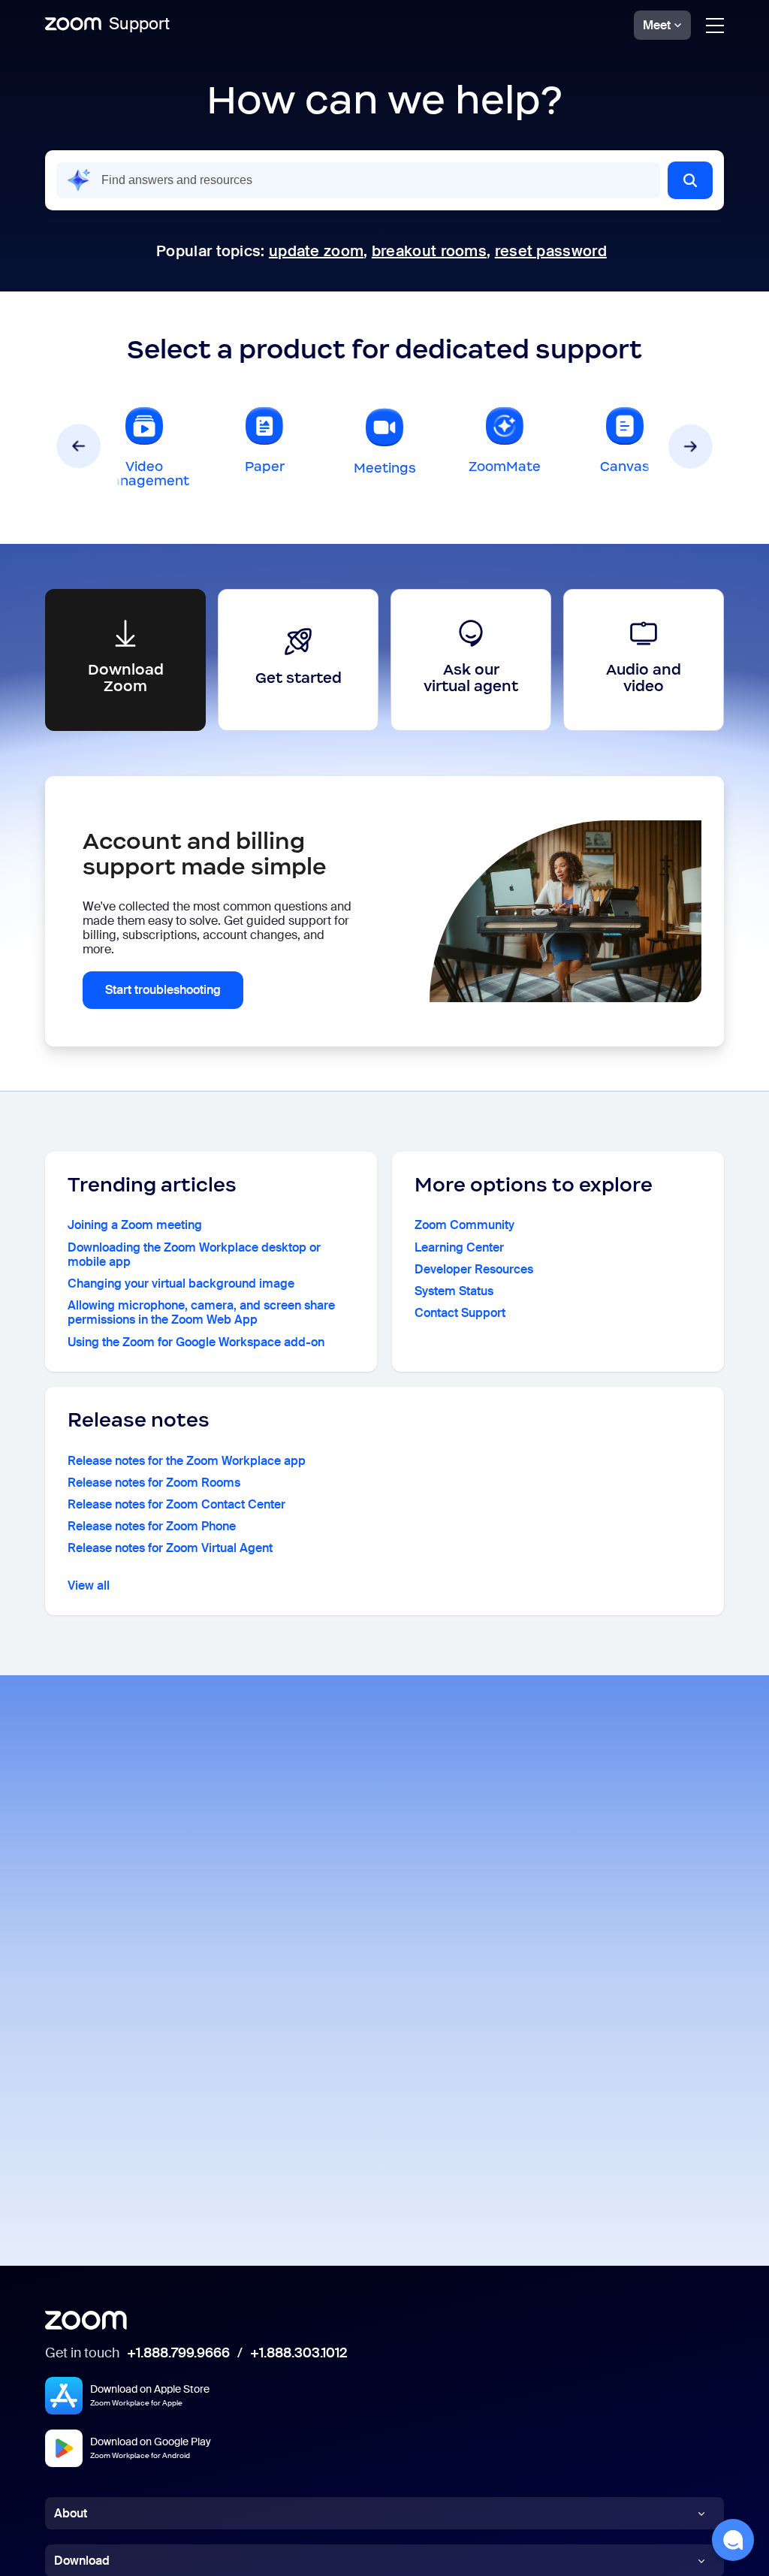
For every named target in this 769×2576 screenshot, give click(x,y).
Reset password (551, 251)
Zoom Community (464, 1225)
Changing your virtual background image (181, 1283)
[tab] (144, 446)
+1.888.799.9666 (178, 2354)
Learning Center (459, 1247)
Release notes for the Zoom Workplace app (187, 1461)
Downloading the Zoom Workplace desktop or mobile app (194, 1255)
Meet (657, 25)
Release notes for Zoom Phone (152, 1526)
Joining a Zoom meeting (135, 1225)
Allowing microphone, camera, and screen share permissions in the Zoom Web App (201, 1312)
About (71, 2513)
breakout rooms (429, 251)
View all (89, 1585)
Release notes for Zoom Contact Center (176, 1504)
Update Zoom (316, 251)
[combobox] (358, 180)
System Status (454, 1291)
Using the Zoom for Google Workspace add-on (196, 1342)
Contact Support (460, 1313)
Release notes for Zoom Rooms (154, 1483)
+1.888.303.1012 (299, 2354)
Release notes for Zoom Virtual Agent (170, 1548)
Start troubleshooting (163, 990)
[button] (690, 180)
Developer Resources (474, 1269)
